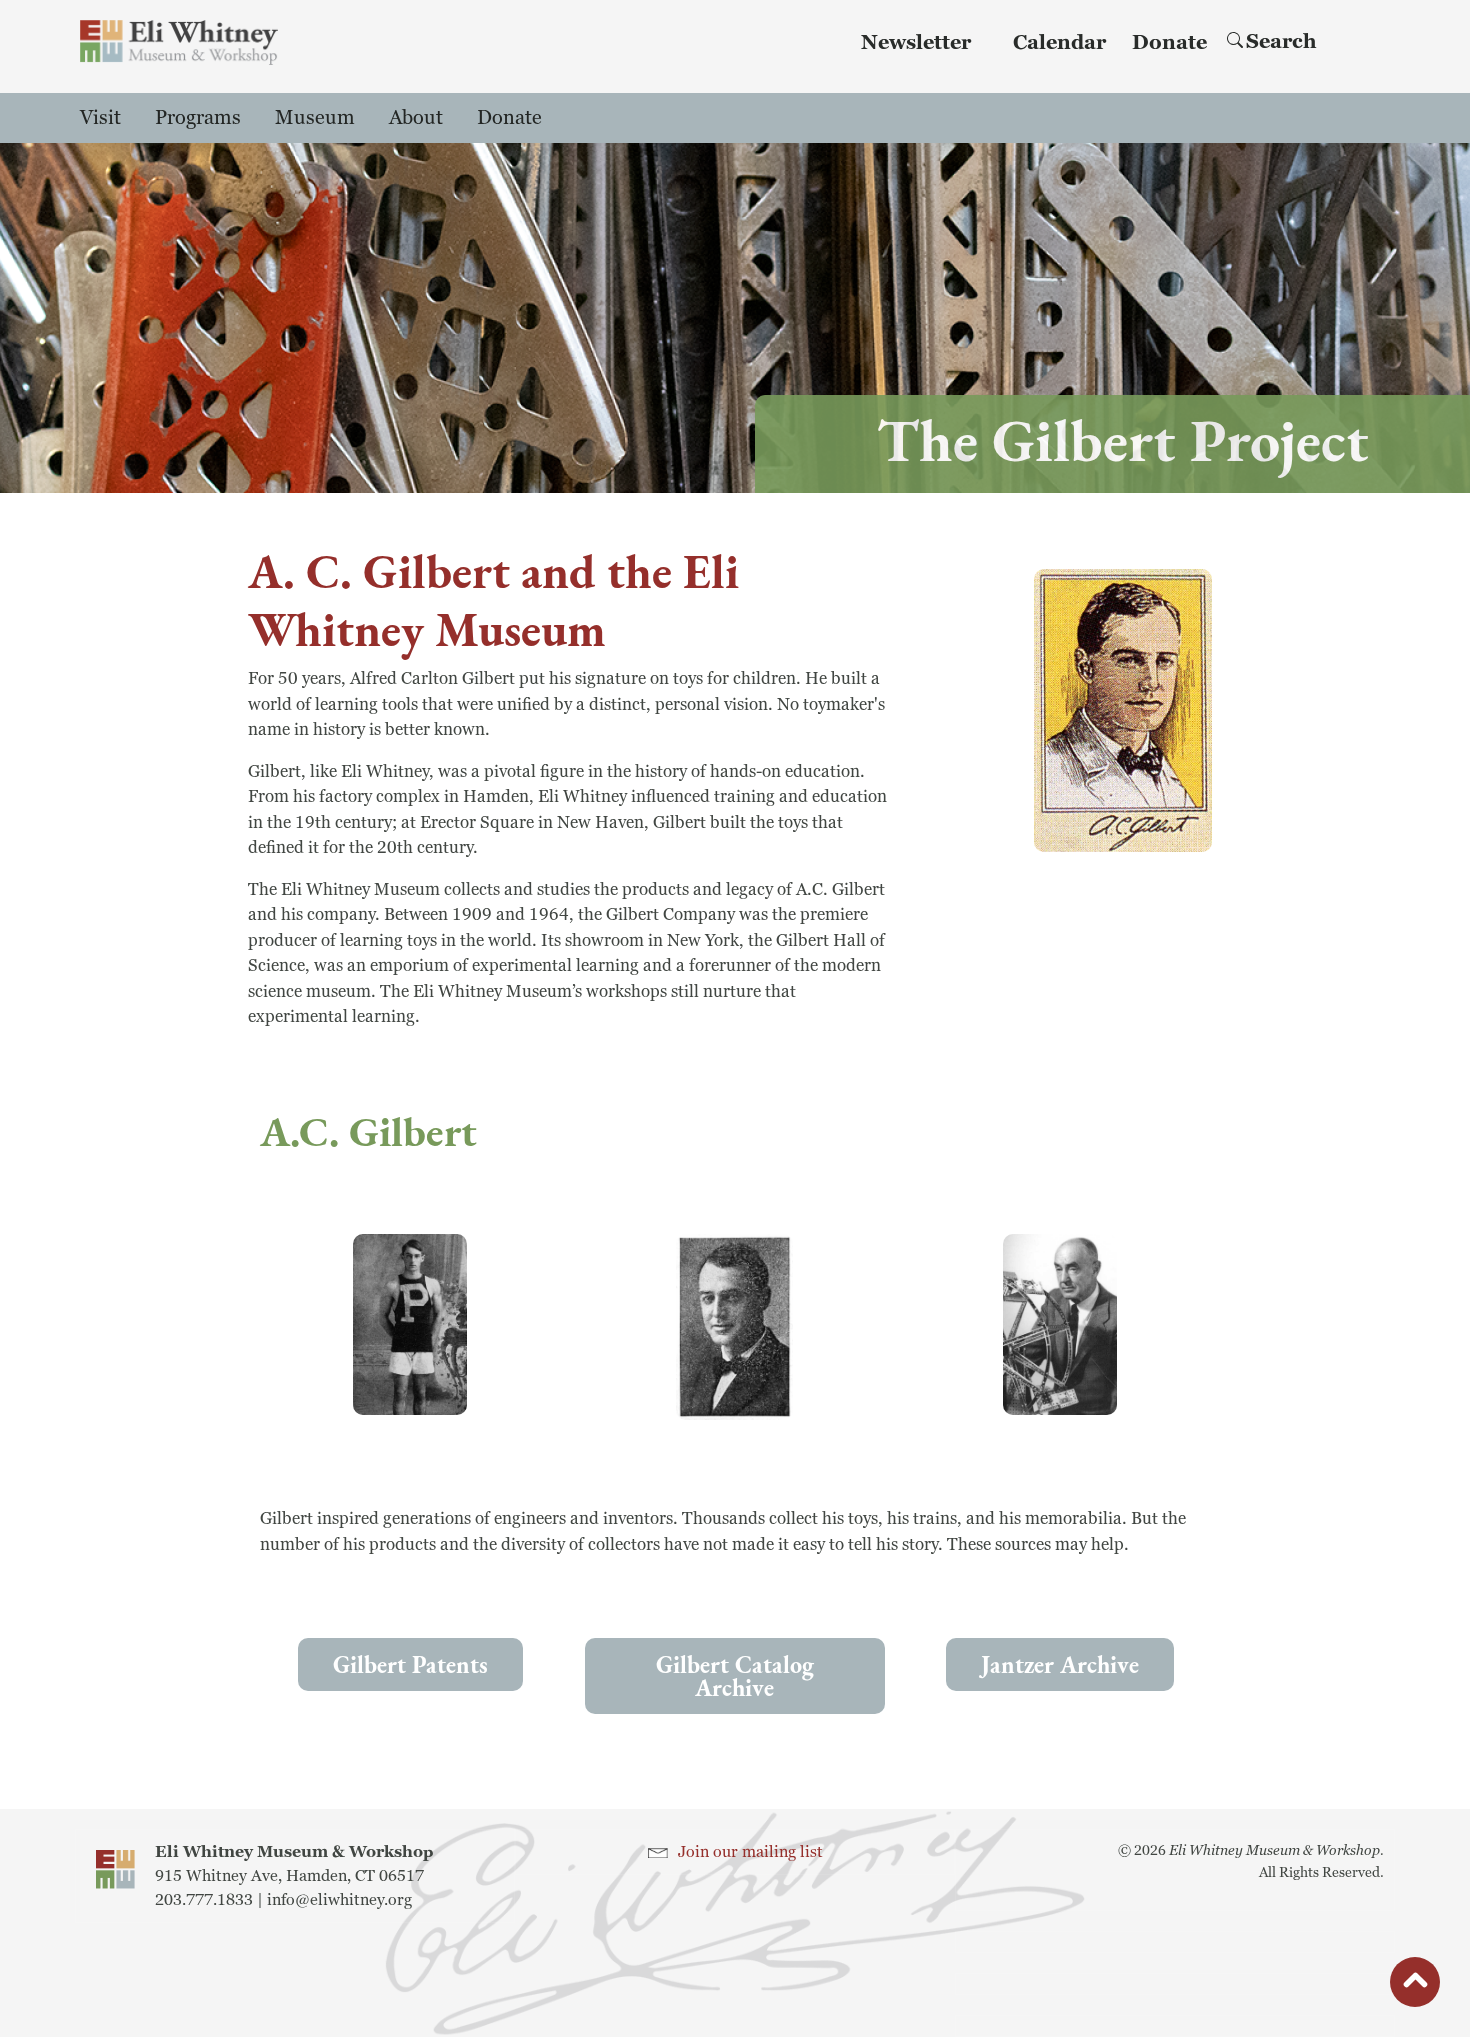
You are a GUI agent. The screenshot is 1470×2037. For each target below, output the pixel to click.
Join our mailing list (750, 1852)
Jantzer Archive (1060, 1664)
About (416, 118)
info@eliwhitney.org (339, 1900)
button (1415, 1985)
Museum (315, 118)
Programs (198, 118)
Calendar (1059, 43)
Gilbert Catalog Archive (735, 1676)
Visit (100, 118)
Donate (1169, 43)
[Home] (179, 42)
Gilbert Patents (410, 1664)
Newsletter (916, 43)
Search (1281, 42)
